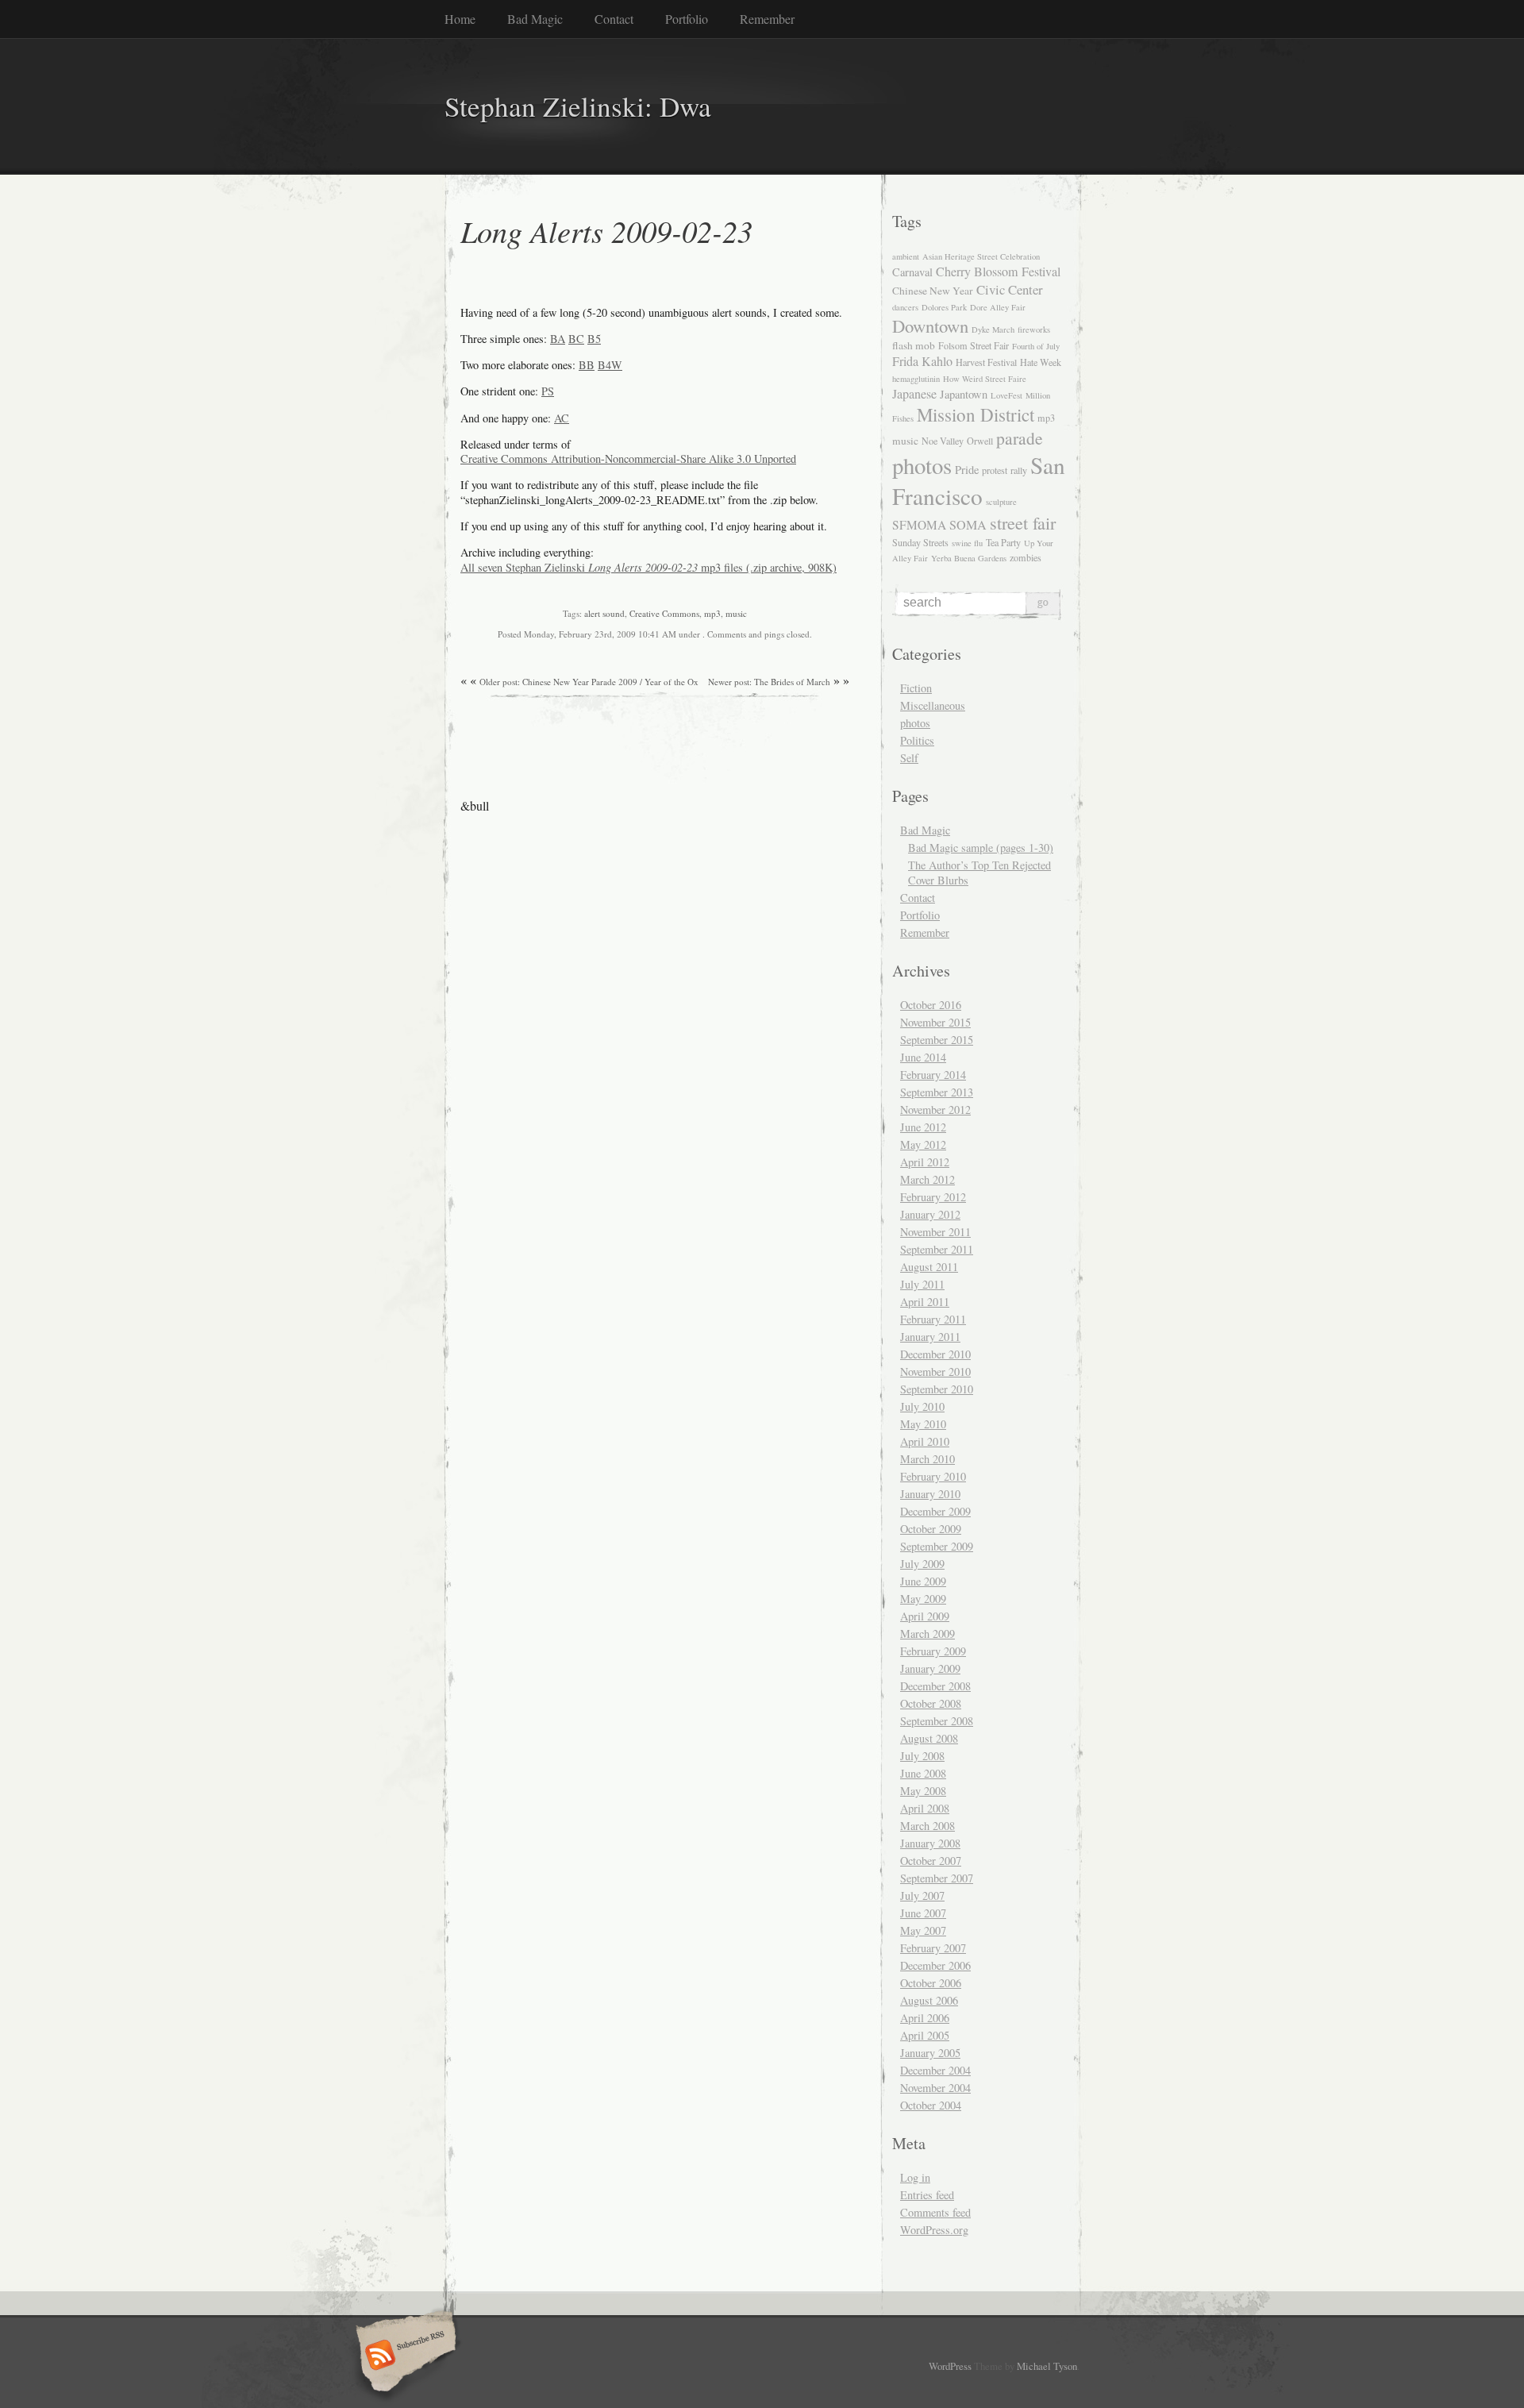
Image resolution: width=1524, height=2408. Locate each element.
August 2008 (929, 1738)
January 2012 (930, 1214)
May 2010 (923, 1424)
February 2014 (933, 1075)
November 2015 (935, 1022)
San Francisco (979, 480)
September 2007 (937, 1878)
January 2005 (930, 2053)
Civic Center (1010, 289)
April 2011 (925, 1302)
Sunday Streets (920, 542)
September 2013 (937, 1092)
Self (909, 758)
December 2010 (935, 1354)
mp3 (712, 613)
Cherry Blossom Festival (998, 272)
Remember (767, 19)
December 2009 (935, 1511)
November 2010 (935, 1372)
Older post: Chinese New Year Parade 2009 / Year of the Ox (589, 682)
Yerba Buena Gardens (969, 558)
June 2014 (923, 1057)
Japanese (914, 394)
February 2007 (933, 1948)
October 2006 (931, 1983)
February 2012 (933, 1197)
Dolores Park (944, 307)
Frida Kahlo (922, 361)
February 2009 (933, 1651)
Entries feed (927, 2195)
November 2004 (935, 2088)
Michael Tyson (1047, 2366)
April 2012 (925, 1162)
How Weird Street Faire (985, 379)
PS (548, 391)
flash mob (914, 345)
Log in (915, 2177)
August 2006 (929, 2000)
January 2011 (930, 1337)
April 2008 (925, 1808)
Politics (917, 740)
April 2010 (925, 1441)
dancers (905, 307)
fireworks (1034, 329)
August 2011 (929, 1267)
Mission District (976, 414)
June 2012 (923, 1127)
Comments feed (935, 2212)
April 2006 (925, 2018)
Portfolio (687, 19)
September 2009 (937, 1546)
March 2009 (927, 1634)
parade (1020, 438)
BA (558, 339)
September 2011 (937, 1249)
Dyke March (993, 329)
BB (587, 365)
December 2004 (935, 2070)
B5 (594, 339)
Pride (967, 470)
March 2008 (927, 1826)
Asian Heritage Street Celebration (981, 256)
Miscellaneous (933, 705)
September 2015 (937, 1040)
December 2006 (935, 1965)
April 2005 (925, 2035)
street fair (1023, 523)
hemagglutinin (916, 379)
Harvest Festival (986, 362)
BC (576, 339)
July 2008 (922, 1756)
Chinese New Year (933, 291)
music (736, 613)
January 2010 (930, 1494)
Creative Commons (664, 613)
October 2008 (931, 1703)
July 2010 (922, 1406)
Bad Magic (535, 19)
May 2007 (923, 1930)
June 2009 (923, 1581)
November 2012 (935, 1110)
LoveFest (1006, 395)
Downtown (930, 326)
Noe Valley (943, 441)
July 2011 (922, 1284)
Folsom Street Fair (974, 345)
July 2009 (922, 1564)
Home (460, 19)
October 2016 (931, 1005)
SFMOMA (919, 525)
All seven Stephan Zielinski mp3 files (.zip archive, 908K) (648, 567)
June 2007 (923, 1913)
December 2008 (935, 1686)
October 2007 (931, 1861)
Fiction (916, 688)
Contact (614, 19)
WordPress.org (934, 2230)
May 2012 (923, 1144)
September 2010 (937, 1389)
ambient (906, 256)
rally (1019, 470)
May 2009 (923, 1599)
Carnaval (912, 272)
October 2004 (931, 2105)
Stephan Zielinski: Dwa (578, 106)
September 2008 (937, 1721)
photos (922, 465)
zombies (1026, 557)
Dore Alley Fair (998, 307)
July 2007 (922, 1896)
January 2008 (930, 1843)
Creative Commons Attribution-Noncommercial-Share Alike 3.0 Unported (628, 458)
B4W (610, 365)
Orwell (980, 441)
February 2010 (933, 1476)
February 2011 (933, 1319)
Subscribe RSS (404, 2356)
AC (562, 418)
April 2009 (925, 1616)
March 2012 (927, 1179)
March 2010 (927, 1459)
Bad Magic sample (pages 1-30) (981, 848)
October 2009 (931, 1529)
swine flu (967, 543)
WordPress (950, 2366)
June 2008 (923, 1773)
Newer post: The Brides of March (769, 682)
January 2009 (930, 1668)
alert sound (604, 613)
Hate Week (1041, 362)
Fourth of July (1036, 346)
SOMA (968, 525)
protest (995, 470)
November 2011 (935, 1232)
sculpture (1001, 502)
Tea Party (1003, 542)
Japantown (964, 394)
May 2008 (923, 1791)
